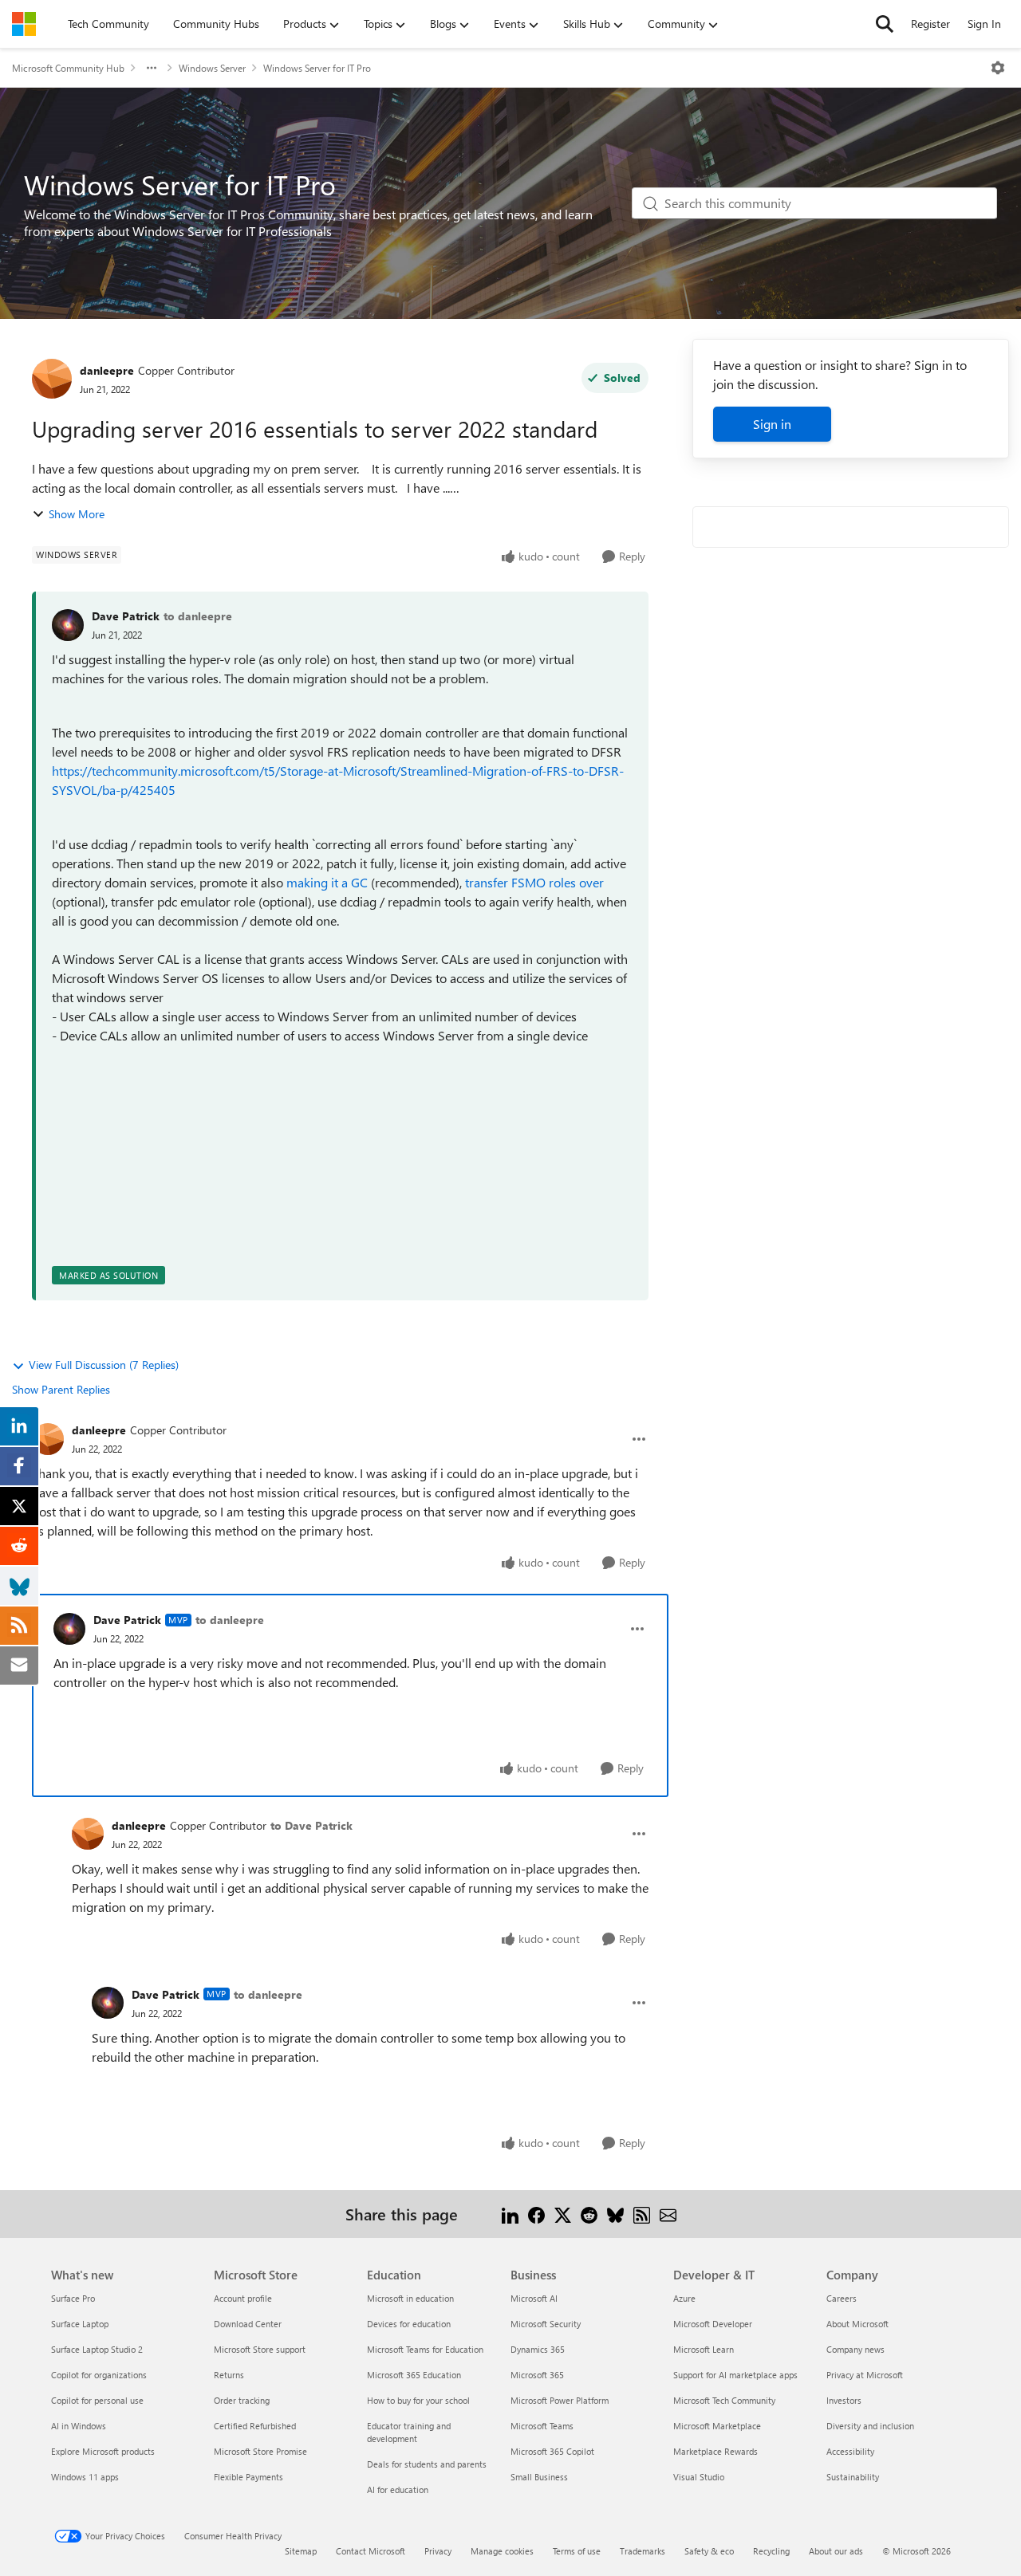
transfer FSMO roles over (534, 882)
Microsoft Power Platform (560, 2400)
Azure (684, 2298)
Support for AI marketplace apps (735, 2375)
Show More (77, 514)
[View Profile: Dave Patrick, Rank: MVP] (69, 1629)
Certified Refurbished (255, 2426)
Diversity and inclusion (870, 2426)
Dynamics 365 (538, 2349)
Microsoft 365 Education (414, 2375)
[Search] (885, 24)
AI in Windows (79, 2426)
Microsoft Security (546, 2324)
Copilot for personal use (97, 2400)
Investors (844, 2400)
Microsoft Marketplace (717, 2426)
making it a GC (327, 882)
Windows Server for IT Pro (317, 68)
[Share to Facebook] (536, 2214)
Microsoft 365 (537, 2375)
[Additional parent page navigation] (152, 68)
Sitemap (301, 2551)
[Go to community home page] (24, 24)
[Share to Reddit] (589, 2214)
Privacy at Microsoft (865, 2375)
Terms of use (577, 2551)
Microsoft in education (410, 2298)
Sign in (772, 424)
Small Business (539, 2477)
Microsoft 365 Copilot (552, 2451)
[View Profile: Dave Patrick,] (68, 625)
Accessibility (850, 2451)
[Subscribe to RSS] (642, 2214)
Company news (855, 2349)
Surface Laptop (80, 2324)
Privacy (438, 2551)
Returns (229, 2375)
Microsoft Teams (542, 2426)
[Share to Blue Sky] (615, 2214)
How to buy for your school (418, 2400)
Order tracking (242, 2400)
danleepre (107, 370)
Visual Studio (699, 2477)
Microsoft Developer (713, 2324)
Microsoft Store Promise (260, 2451)
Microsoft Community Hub (68, 68)
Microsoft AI (534, 2298)
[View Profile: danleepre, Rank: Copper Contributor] (52, 379)
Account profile (243, 2298)
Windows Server (212, 68)
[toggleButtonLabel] (998, 68)
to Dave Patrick (311, 1825)
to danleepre (198, 616)
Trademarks (643, 2551)
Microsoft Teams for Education (425, 2349)
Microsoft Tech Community (724, 2400)
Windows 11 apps (85, 2477)
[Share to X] (563, 2214)
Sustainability (853, 2477)
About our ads (836, 2551)
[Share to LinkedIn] (510, 2214)
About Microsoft (857, 2324)
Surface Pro (73, 2298)
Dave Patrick (126, 616)
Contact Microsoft (371, 2551)
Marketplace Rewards (715, 2451)
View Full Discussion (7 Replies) (104, 1365)
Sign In (984, 24)
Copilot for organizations (99, 2375)
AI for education (398, 2489)
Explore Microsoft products (103, 2451)
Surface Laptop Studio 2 (97, 2349)
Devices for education (409, 2324)
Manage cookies (502, 2551)
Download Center (248, 2324)
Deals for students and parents (427, 2464)
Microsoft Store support (260, 2349)
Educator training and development (409, 2432)
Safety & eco (709, 2551)
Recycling (771, 2551)
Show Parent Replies (61, 1389)
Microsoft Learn (704, 2349)
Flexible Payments (248, 2477)
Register (930, 24)
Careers (842, 2298)
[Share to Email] (668, 2214)
